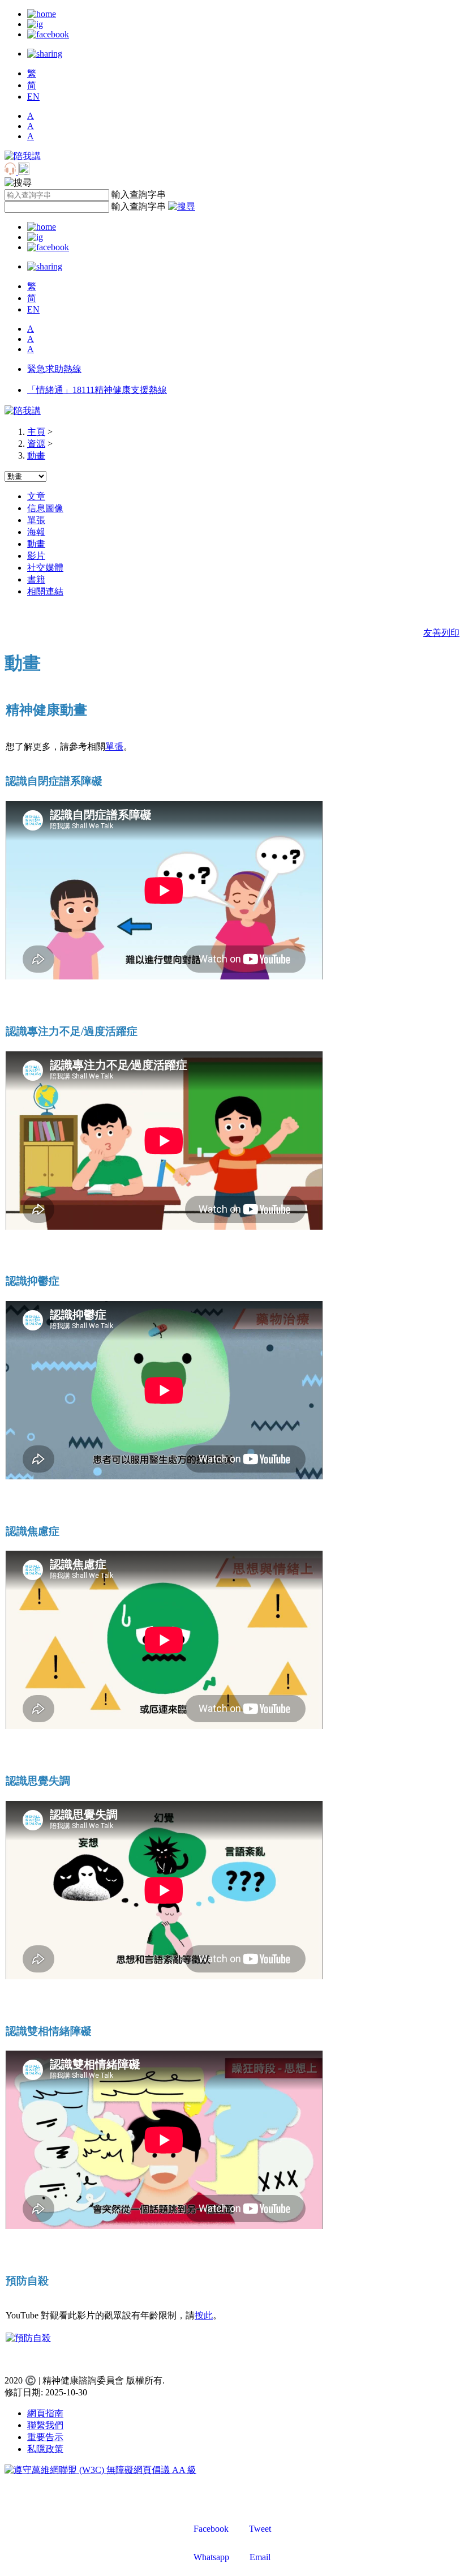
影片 (36, 556)
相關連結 (45, 591)
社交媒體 (45, 568)
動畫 (36, 455)
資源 (36, 444)
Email (260, 2557)
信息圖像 (45, 508)
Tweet (260, 2529)
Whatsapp (211, 2557)
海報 (36, 532)
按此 (204, 2315)
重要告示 (45, 2437)
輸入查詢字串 (139, 194)
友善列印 (441, 633)
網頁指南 (45, 2413)
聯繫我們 (45, 2425)
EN (33, 97)
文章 (36, 496)
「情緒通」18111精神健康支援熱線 (97, 390)
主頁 (36, 432)
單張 (36, 520)
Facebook (211, 2529)
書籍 (36, 579)
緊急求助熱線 (54, 369)
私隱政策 (45, 2449)
